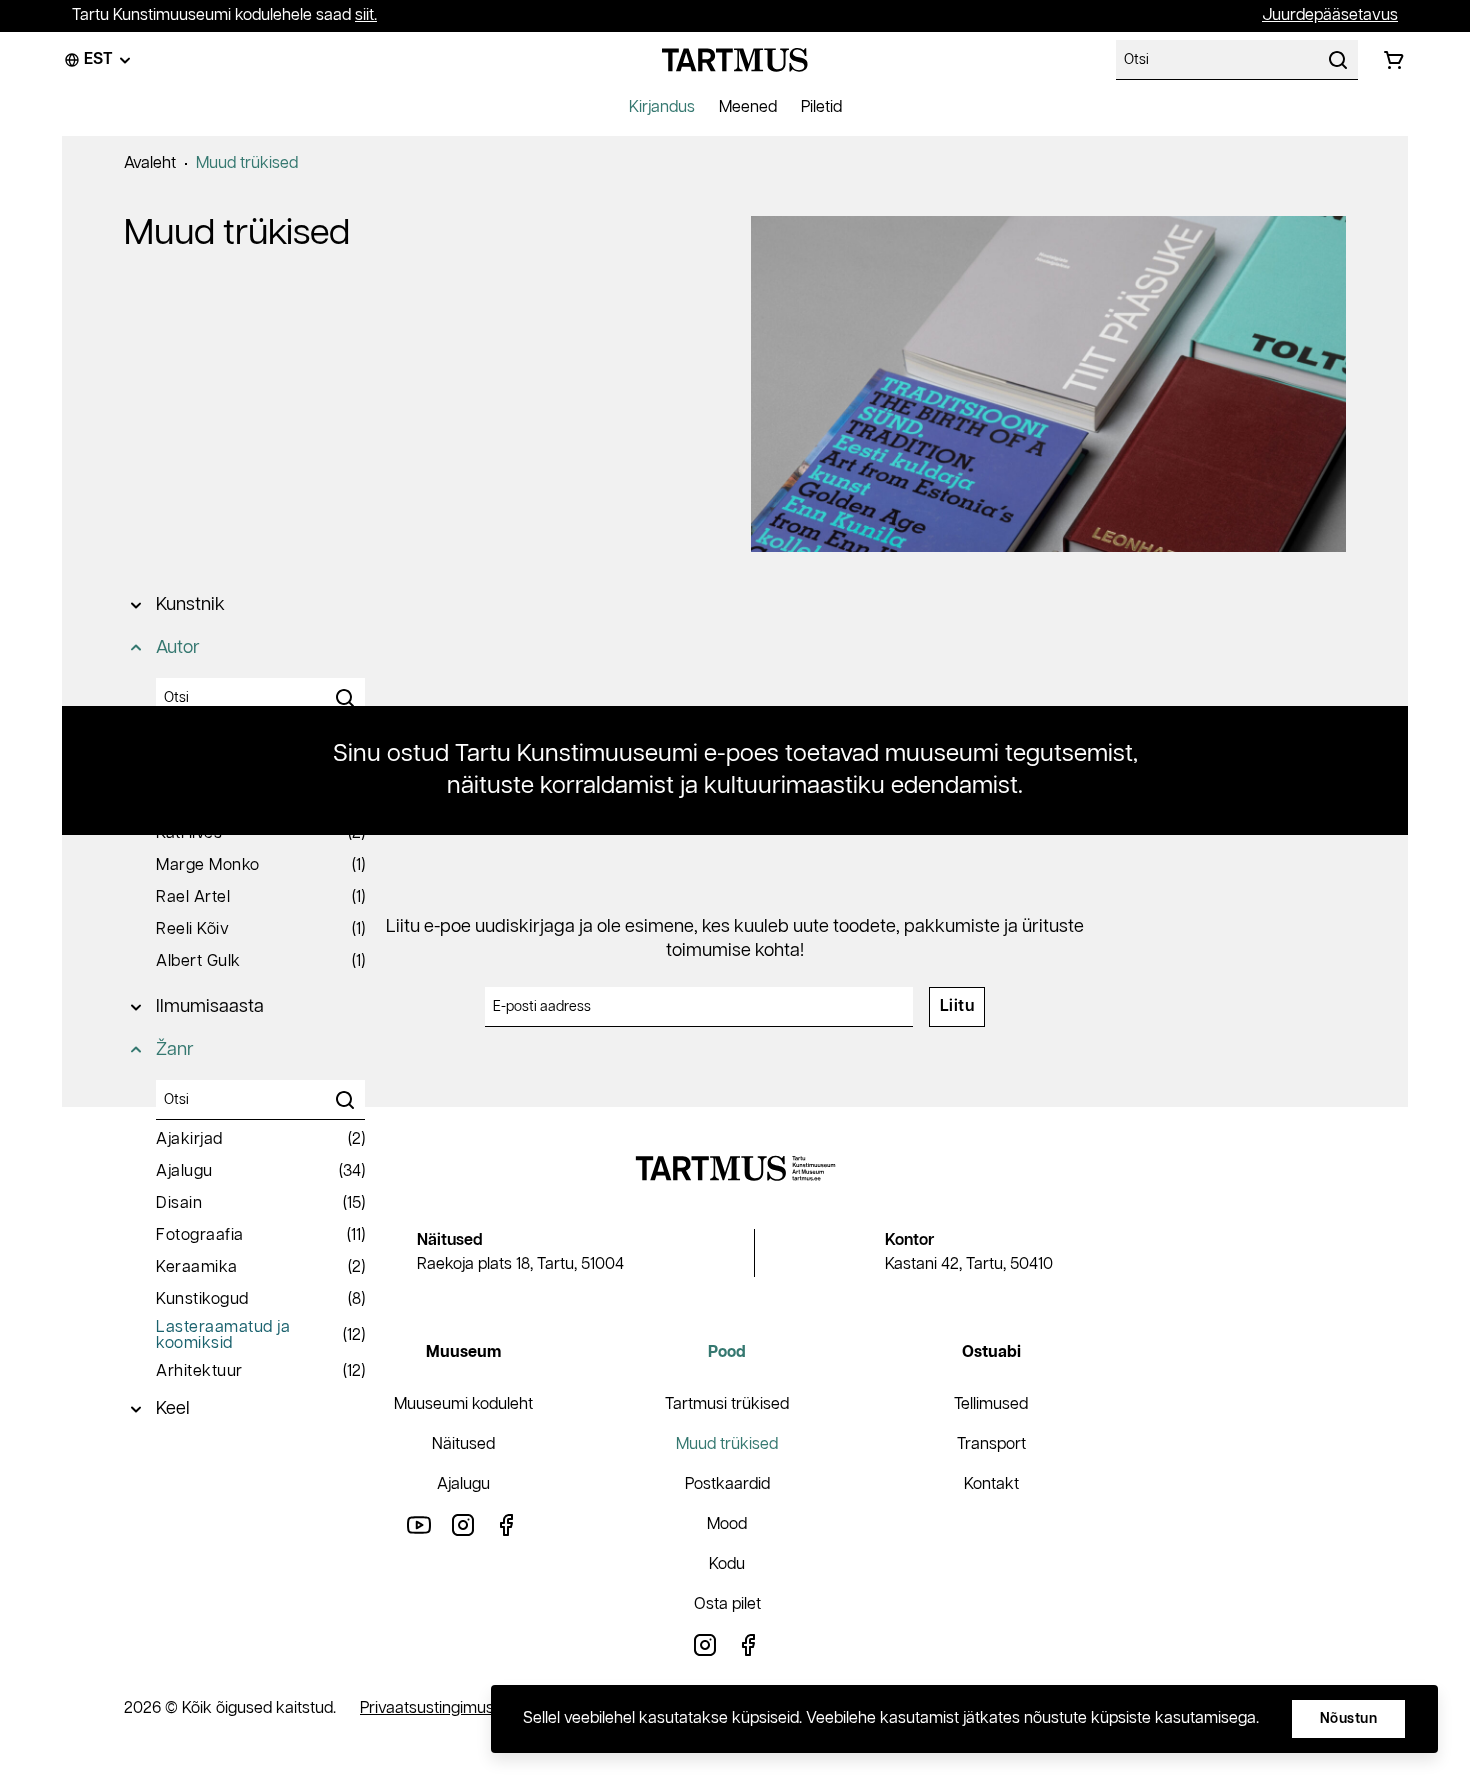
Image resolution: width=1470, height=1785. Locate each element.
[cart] (1394, 60)
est (98, 59)
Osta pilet (727, 1604)
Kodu (727, 1564)
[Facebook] (507, 1524)
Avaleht (150, 163)
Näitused (463, 1444)
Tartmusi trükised (727, 1404)
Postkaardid (727, 1484)
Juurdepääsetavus (1330, 15)
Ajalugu (463, 1484)
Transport (991, 1444)
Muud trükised (247, 163)
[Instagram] (463, 1524)
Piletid (821, 107)
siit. (366, 15)
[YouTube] (419, 1524)
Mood (727, 1524)
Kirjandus (662, 107)
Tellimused (991, 1404)
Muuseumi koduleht (463, 1404)
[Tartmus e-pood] (735, 60)
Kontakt (991, 1484)
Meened (748, 107)
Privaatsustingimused (436, 1708)
